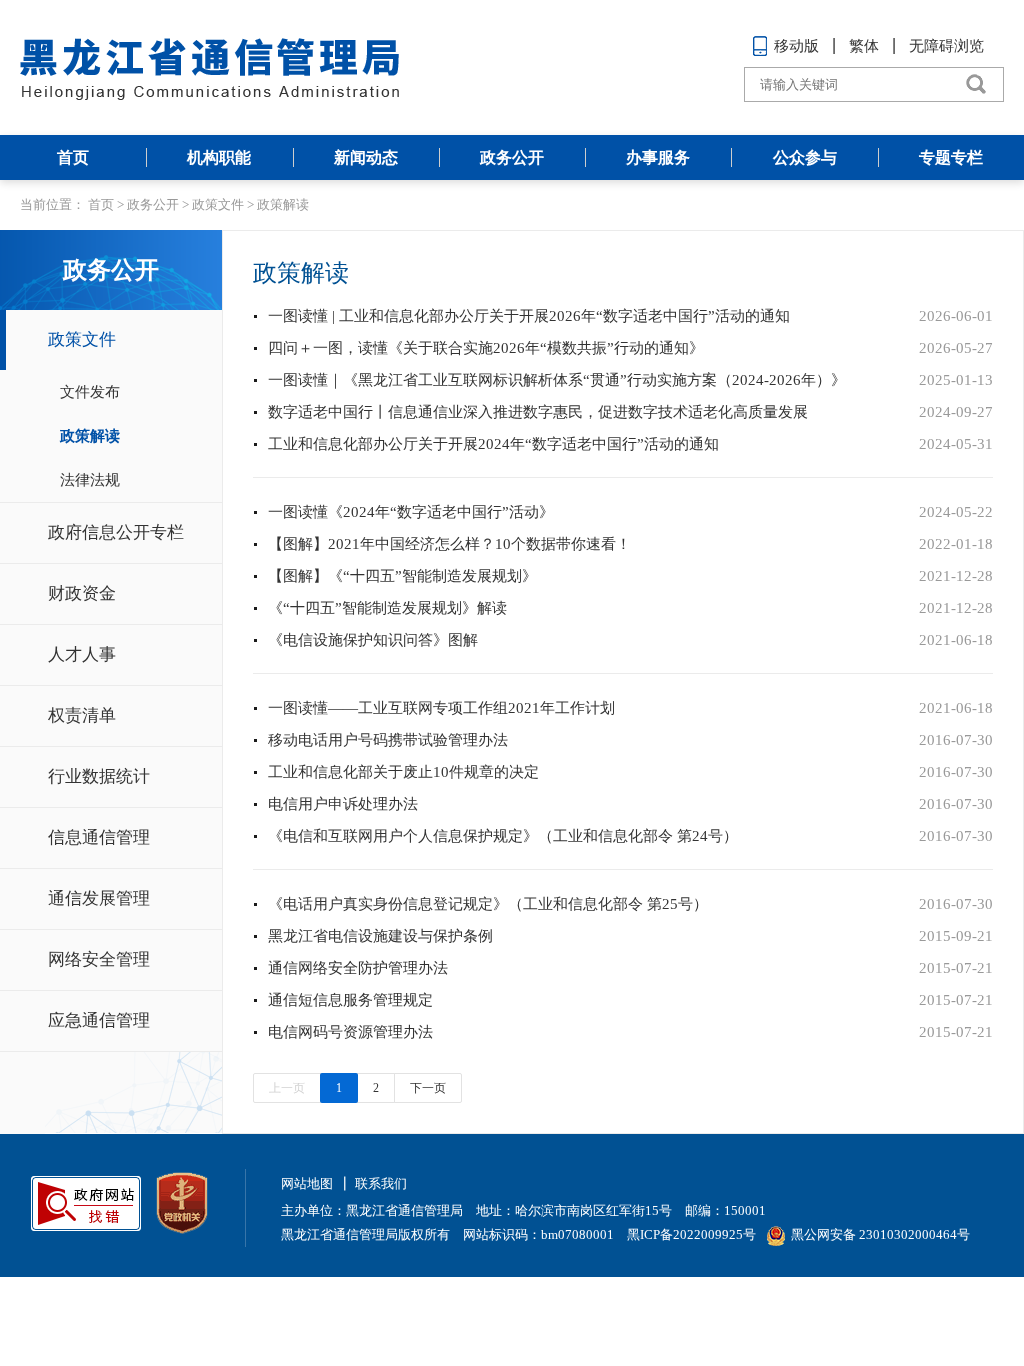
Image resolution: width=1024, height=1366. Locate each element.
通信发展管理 (99, 898)
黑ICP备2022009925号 (691, 1234)
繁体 (864, 46)
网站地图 (307, 1183)
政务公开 (512, 157)
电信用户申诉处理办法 (343, 804)
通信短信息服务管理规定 (350, 1000)
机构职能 (219, 157)
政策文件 (218, 204)
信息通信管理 (99, 837)
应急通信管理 (99, 1020)
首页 (73, 157)
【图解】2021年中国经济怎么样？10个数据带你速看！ (449, 544)
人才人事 (82, 654)
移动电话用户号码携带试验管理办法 (388, 740)
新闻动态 (366, 157)
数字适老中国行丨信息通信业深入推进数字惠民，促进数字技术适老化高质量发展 (538, 412)
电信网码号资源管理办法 (350, 1032)
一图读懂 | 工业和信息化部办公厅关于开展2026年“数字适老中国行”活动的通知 (529, 316)
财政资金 (82, 593)
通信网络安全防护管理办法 (358, 968)
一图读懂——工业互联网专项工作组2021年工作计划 (441, 708)
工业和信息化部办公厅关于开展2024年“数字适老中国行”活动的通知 (493, 444)
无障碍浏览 (946, 46)
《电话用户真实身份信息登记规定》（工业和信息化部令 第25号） (488, 904)
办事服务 (658, 157)
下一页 (428, 1088)
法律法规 (90, 480)
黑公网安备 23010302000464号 (880, 1234)
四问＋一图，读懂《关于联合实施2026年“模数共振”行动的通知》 (486, 348)
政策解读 (283, 204)
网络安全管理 (99, 959)
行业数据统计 (99, 776)
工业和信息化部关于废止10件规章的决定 (403, 772)
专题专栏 (951, 157)
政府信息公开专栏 (116, 532)
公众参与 (805, 157)
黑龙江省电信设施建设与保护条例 (380, 936)
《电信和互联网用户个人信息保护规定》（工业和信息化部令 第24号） (503, 836)
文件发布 (90, 392)
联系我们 (381, 1183)
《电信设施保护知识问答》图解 (373, 640)
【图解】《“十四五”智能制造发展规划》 (402, 576)
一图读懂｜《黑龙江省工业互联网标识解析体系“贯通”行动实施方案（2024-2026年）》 (557, 380)
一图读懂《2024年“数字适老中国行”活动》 (411, 512)
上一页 (287, 1088)
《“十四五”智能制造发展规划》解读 (387, 608)
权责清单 (82, 715)
